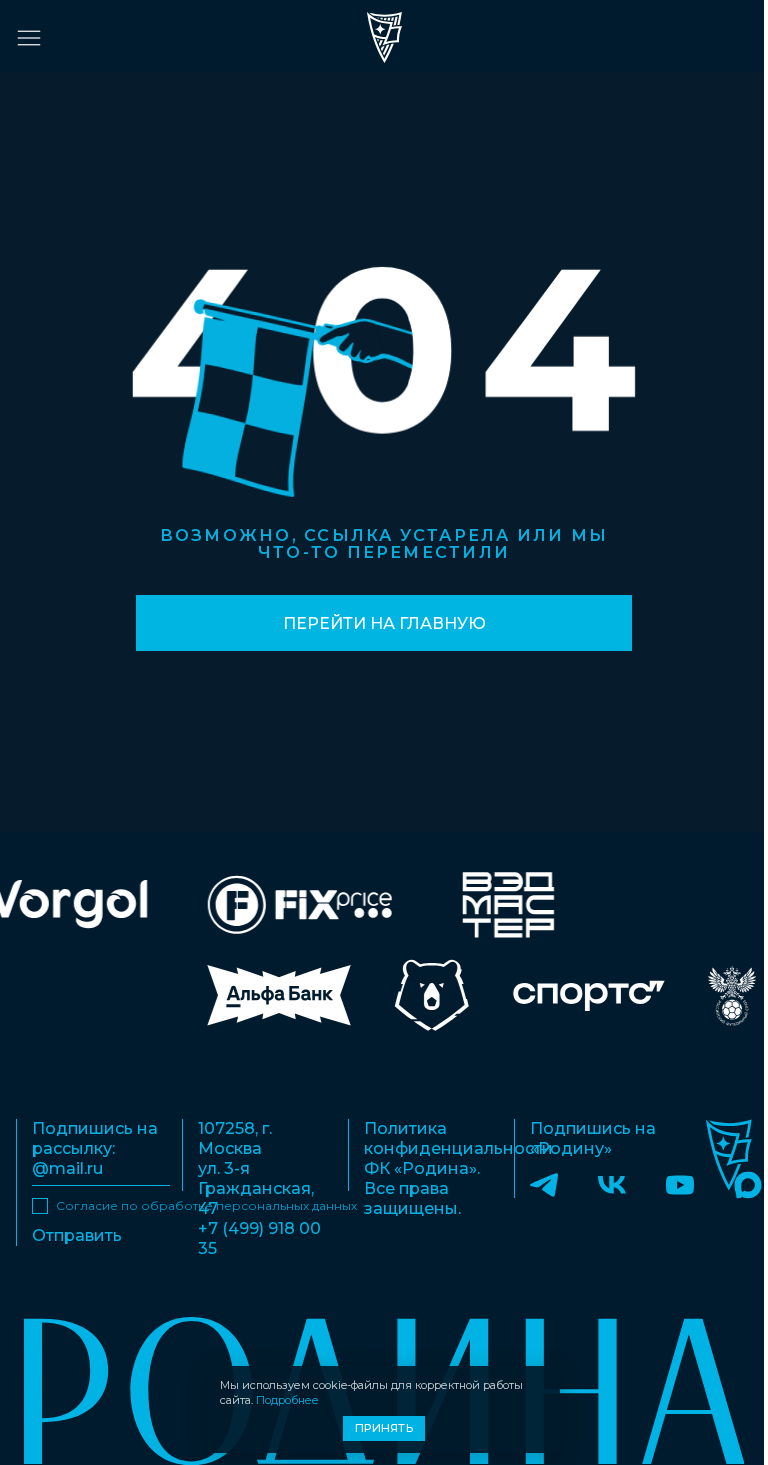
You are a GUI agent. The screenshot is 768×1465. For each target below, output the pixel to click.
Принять (384, 1428)
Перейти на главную (384, 623)
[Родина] (384, 37)
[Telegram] (544, 1184)
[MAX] (748, 1184)
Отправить (77, 1235)
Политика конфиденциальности (458, 1138)
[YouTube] (680, 1184)
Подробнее (287, 1400)
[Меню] (29, 38)
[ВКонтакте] (612, 1184)
